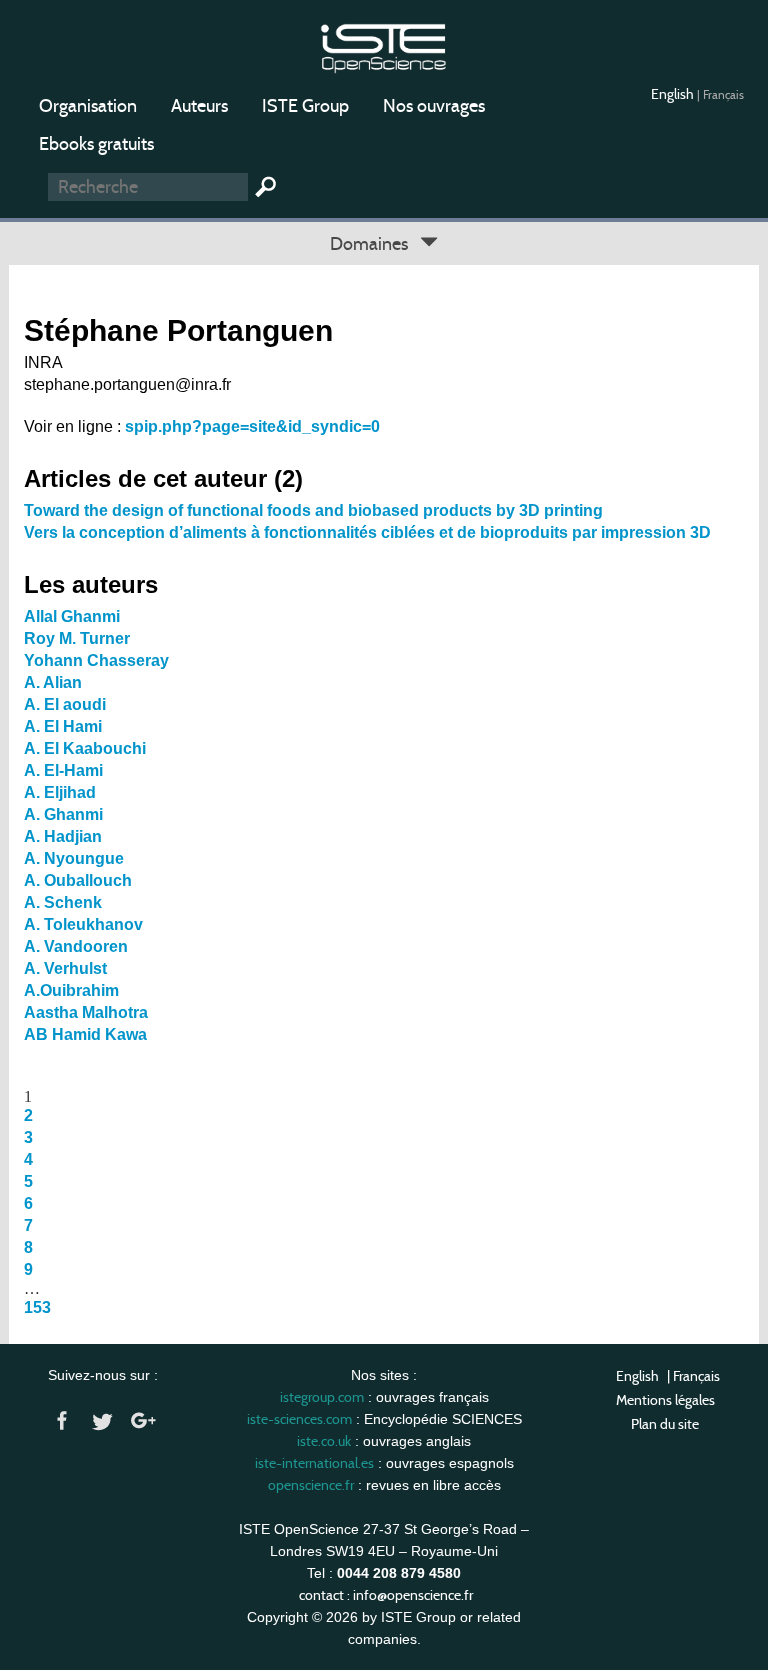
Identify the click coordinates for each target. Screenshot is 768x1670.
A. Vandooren (76, 946)
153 (37, 1307)
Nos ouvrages (434, 106)
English (674, 94)
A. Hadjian (63, 836)
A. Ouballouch (78, 880)
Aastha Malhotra (86, 1012)
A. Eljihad (60, 792)
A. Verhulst (65, 968)
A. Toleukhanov (83, 924)
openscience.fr (311, 1485)
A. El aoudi (65, 704)
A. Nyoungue (74, 858)
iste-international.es (314, 1463)
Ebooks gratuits (96, 144)
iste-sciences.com (299, 1419)
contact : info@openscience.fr (386, 1595)
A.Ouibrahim (71, 990)
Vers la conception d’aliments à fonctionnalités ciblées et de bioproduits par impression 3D (367, 532)
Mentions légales (665, 1400)
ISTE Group (305, 106)
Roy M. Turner (77, 638)
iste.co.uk (324, 1441)
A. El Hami (63, 726)
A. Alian (53, 682)
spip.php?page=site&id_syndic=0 (252, 426)
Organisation (88, 106)
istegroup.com (322, 1397)
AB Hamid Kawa (85, 1034)
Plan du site (665, 1424)
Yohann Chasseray (96, 660)
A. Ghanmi (63, 814)
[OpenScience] (383, 45)
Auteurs (199, 106)
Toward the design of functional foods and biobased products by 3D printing (313, 510)
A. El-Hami (63, 770)
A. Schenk (63, 902)
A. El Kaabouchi (85, 748)
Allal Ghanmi (72, 616)
